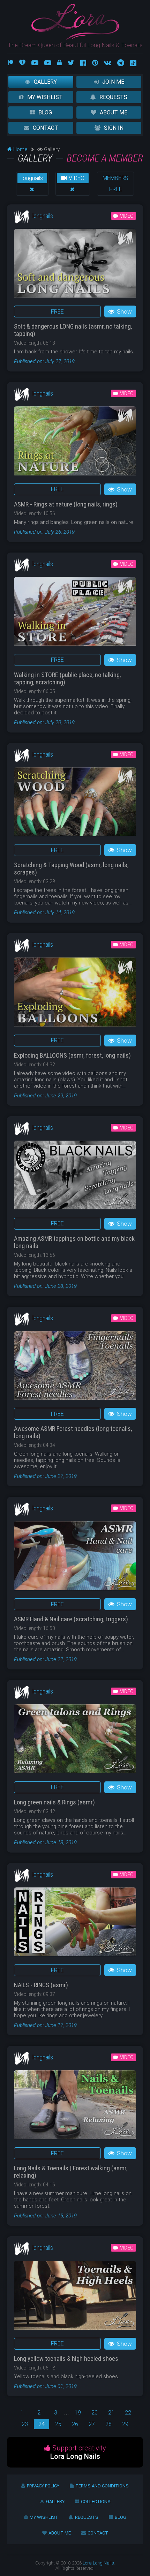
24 (42, 2424)
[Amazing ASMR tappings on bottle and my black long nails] (75, 1177)
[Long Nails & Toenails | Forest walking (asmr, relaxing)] (75, 2107)
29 (125, 2424)
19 (78, 2413)
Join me (113, 82)
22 (128, 2413)
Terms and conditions (102, 2486)
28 (108, 2424)
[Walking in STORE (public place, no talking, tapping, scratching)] (75, 614)
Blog (45, 112)
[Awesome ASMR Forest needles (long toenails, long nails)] (75, 1368)
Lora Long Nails (98, 2563)
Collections (96, 2502)
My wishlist (45, 97)
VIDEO (76, 178)
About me (114, 112)
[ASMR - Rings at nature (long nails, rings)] (75, 443)
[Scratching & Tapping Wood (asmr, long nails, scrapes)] (75, 804)
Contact (46, 128)
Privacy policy (43, 2486)
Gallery (45, 82)
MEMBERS (115, 178)
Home (20, 149)
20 (95, 2413)
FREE (116, 189)
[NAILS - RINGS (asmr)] (75, 1924)
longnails (32, 178)
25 (58, 2424)
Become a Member (105, 158)
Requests (113, 97)
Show (124, 311)
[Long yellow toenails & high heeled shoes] (75, 2297)
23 (25, 2424)
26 (75, 2424)
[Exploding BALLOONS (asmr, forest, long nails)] (75, 994)
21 (111, 2413)
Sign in (114, 128)
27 (92, 2424)
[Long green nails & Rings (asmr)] (75, 1741)
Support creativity (78, 2452)
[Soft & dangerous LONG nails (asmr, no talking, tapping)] (75, 266)
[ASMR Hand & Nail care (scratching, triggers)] (75, 1558)
